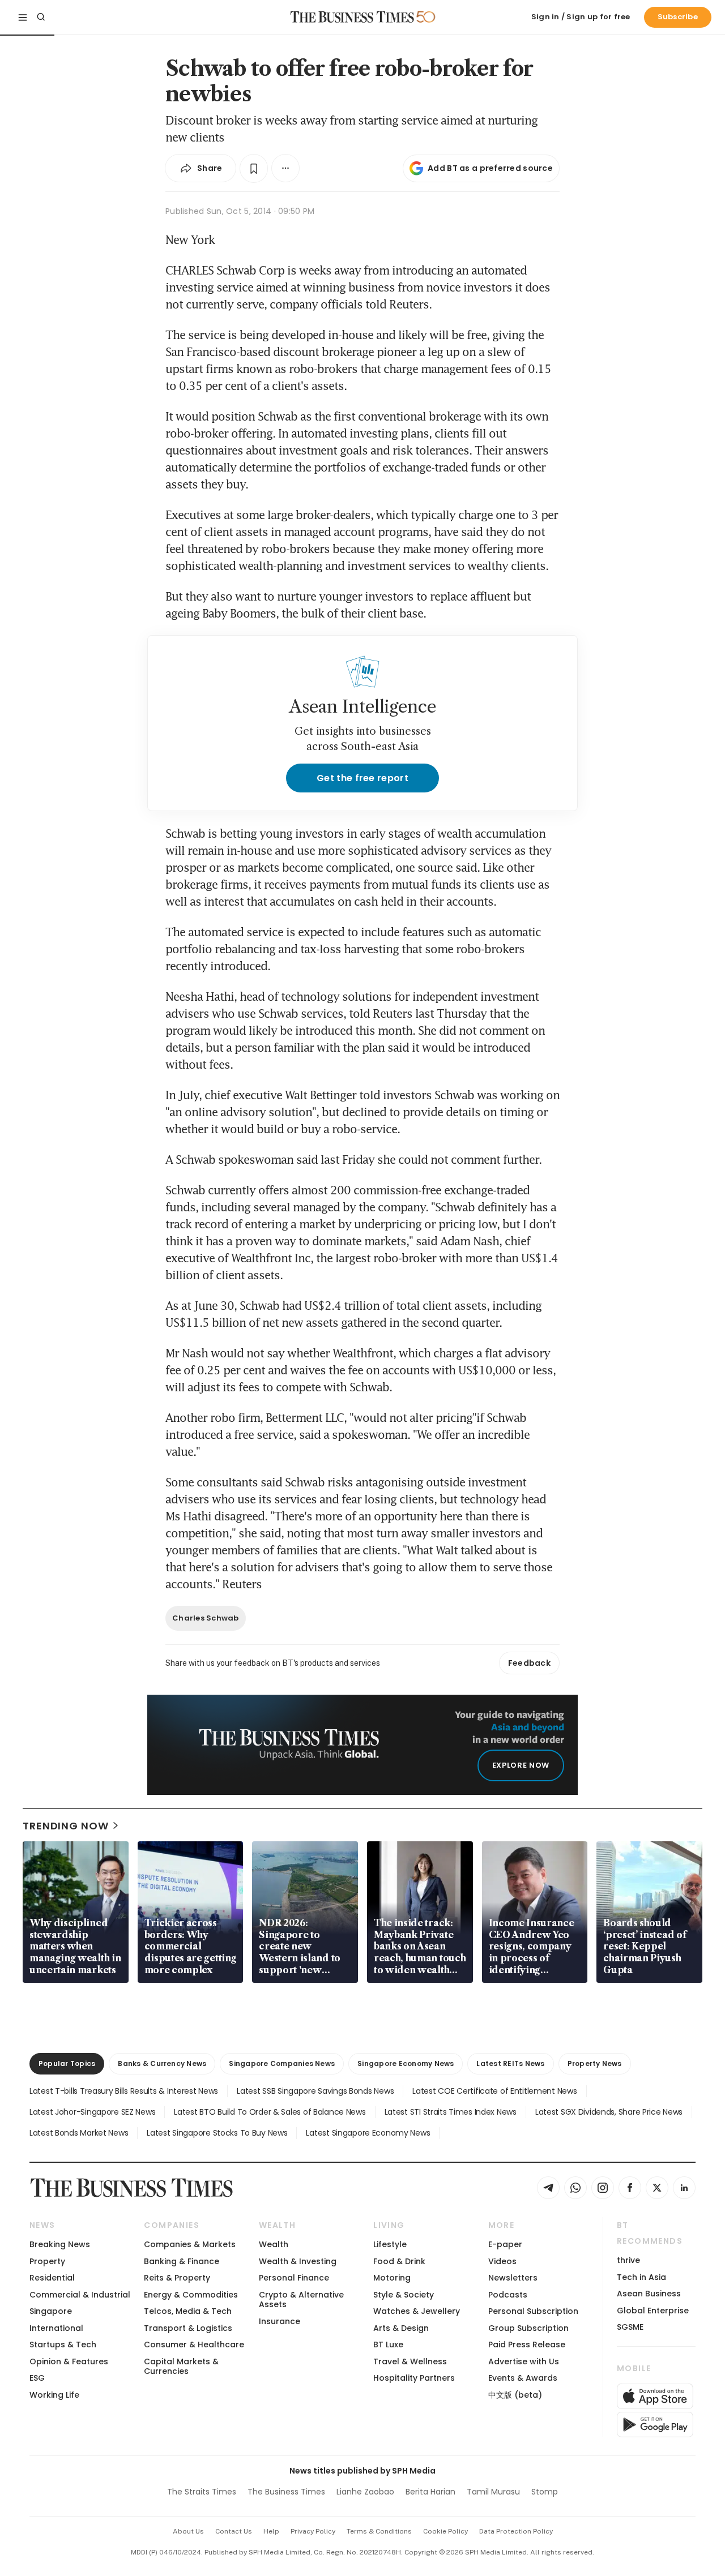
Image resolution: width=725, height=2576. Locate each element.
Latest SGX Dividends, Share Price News (609, 2112)
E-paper (505, 2244)
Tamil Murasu (493, 2492)
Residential (52, 2278)
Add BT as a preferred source (490, 168)
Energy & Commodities (191, 2295)
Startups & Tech (63, 2344)
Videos (502, 2261)
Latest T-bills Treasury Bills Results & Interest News (124, 2091)
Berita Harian (430, 2492)
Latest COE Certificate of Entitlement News (494, 2091)
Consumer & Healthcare (194, 2344)
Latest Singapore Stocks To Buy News (217, 2133)
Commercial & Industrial (80, 2295)
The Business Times (286, 2492)
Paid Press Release (527, 2344)
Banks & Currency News (162, 2063)
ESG (37, 2378)
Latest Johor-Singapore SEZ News (92, 2112)
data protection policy (516, 2531)
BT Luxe (388, 2344)
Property (47, 2261)
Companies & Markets (190, 2244)
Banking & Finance (182, 2261)
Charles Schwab (206, 1618)
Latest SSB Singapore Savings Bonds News (315, 2091)
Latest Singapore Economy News (368, 2133)
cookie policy (445, 2531)
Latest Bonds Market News (79, 2133)
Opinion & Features (69, 2361)
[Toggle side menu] (23, 17)
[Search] (41, 17)
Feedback (529, 1663)
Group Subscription (528, 2328)
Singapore (51, 2311)
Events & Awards (523, 2378)
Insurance (280, 2321)
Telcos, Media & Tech (188, 2311)
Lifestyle (390, 2244)
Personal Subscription (533, 2311)
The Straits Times (202, 2492)
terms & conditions (379, 2531)
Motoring (392, 2278)
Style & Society (404, 2295)
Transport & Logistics (188, 2328)
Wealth (274, 2244)
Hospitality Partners (414, 2378)
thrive (628, 2260)
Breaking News (60, 2244)
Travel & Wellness (410, 2361)
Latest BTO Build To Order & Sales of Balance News (270, 2112)
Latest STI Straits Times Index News (451, 2112)
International (56, 2328)
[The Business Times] (352, 17)
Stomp (545, 2492)
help (271, 2531)
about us (188, 2531)
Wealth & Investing (298, 2261)
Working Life (54, 2395)
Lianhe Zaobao (365, 2492)
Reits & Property (177, 2278)
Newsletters (513, 2278)
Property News (595, 2063)
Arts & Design (401, 2328)
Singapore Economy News (406, 2063)
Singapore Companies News (282, 2063)
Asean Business (649, 2294)
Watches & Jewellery (417, 2311)
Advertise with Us (524, 2361)
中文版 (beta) (515, 2395)
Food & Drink (399, 2261)
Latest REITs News (510, 2063)
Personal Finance (294, 2278)
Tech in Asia (641, 2277)
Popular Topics (67, 2063)
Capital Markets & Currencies (181, 2366)
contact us (234, 2531)
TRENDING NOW (66, 1826)
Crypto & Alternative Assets (301, 2299)
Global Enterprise (653, 2311)
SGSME (630, 2327)
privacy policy (313, 2531)
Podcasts (508, 2295)
